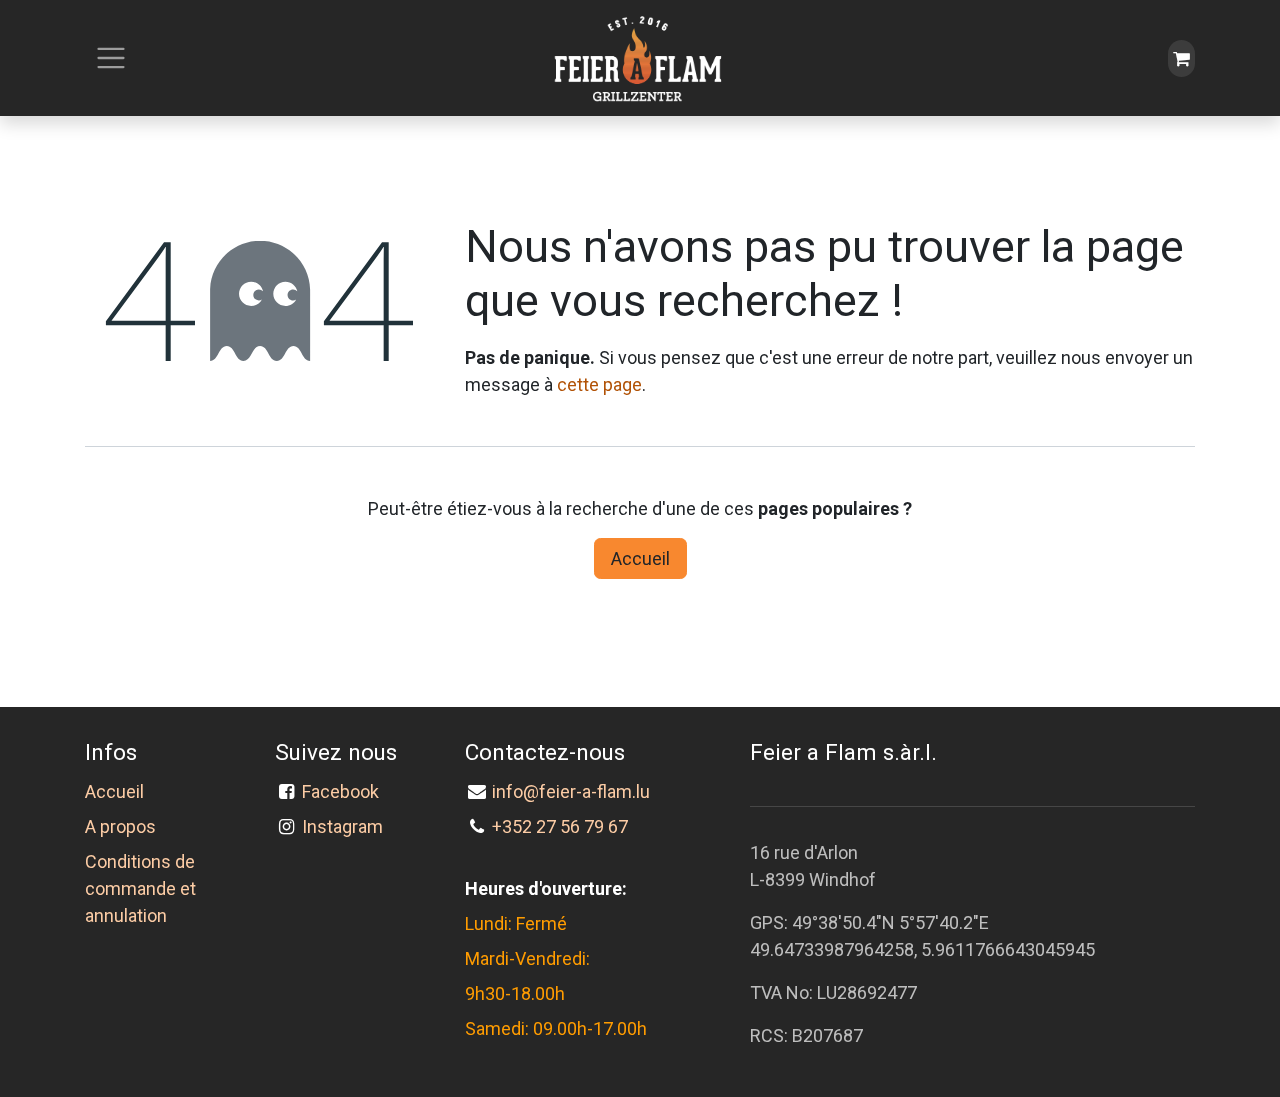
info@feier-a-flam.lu (571, 791)
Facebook (344, 791)
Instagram (342, 826)
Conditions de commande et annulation (140, 888)
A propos (120, 826)
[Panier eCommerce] (1181, 58)
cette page (599, 384)
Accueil (640, 558)
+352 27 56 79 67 (560, 826)
